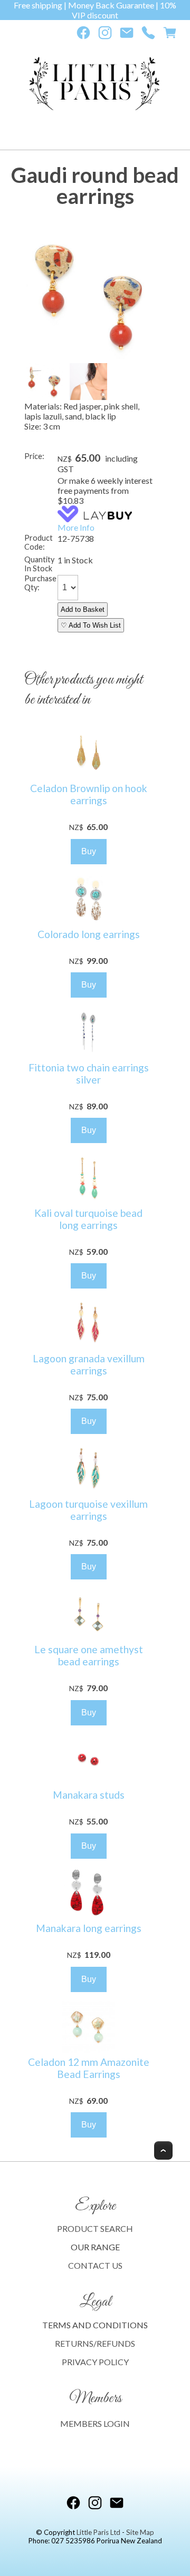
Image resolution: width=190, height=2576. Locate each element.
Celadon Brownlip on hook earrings (89, 794)
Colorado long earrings (89, 934)
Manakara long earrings (89, 1928)
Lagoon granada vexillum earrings (89, 1364)
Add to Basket (83, 609)
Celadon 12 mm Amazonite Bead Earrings (89, 2068)
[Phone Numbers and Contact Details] (148, 35)
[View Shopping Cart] (170, 35)
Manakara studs (89, 1795)
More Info (76, 527)
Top (163, 2150)
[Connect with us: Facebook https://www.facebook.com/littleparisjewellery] (83, 35)
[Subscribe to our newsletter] (127, 35)
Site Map (140, 2532)
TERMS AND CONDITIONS (95, 2325)
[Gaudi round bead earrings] (88, 356)
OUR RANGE (95, 2247)
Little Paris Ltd (98, 2532)
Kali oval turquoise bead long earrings (88, 1219)
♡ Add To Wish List (91, 625)
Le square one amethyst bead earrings (89, 1655)
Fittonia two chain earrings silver (89, 1074)
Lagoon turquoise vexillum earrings (88, 1510)
